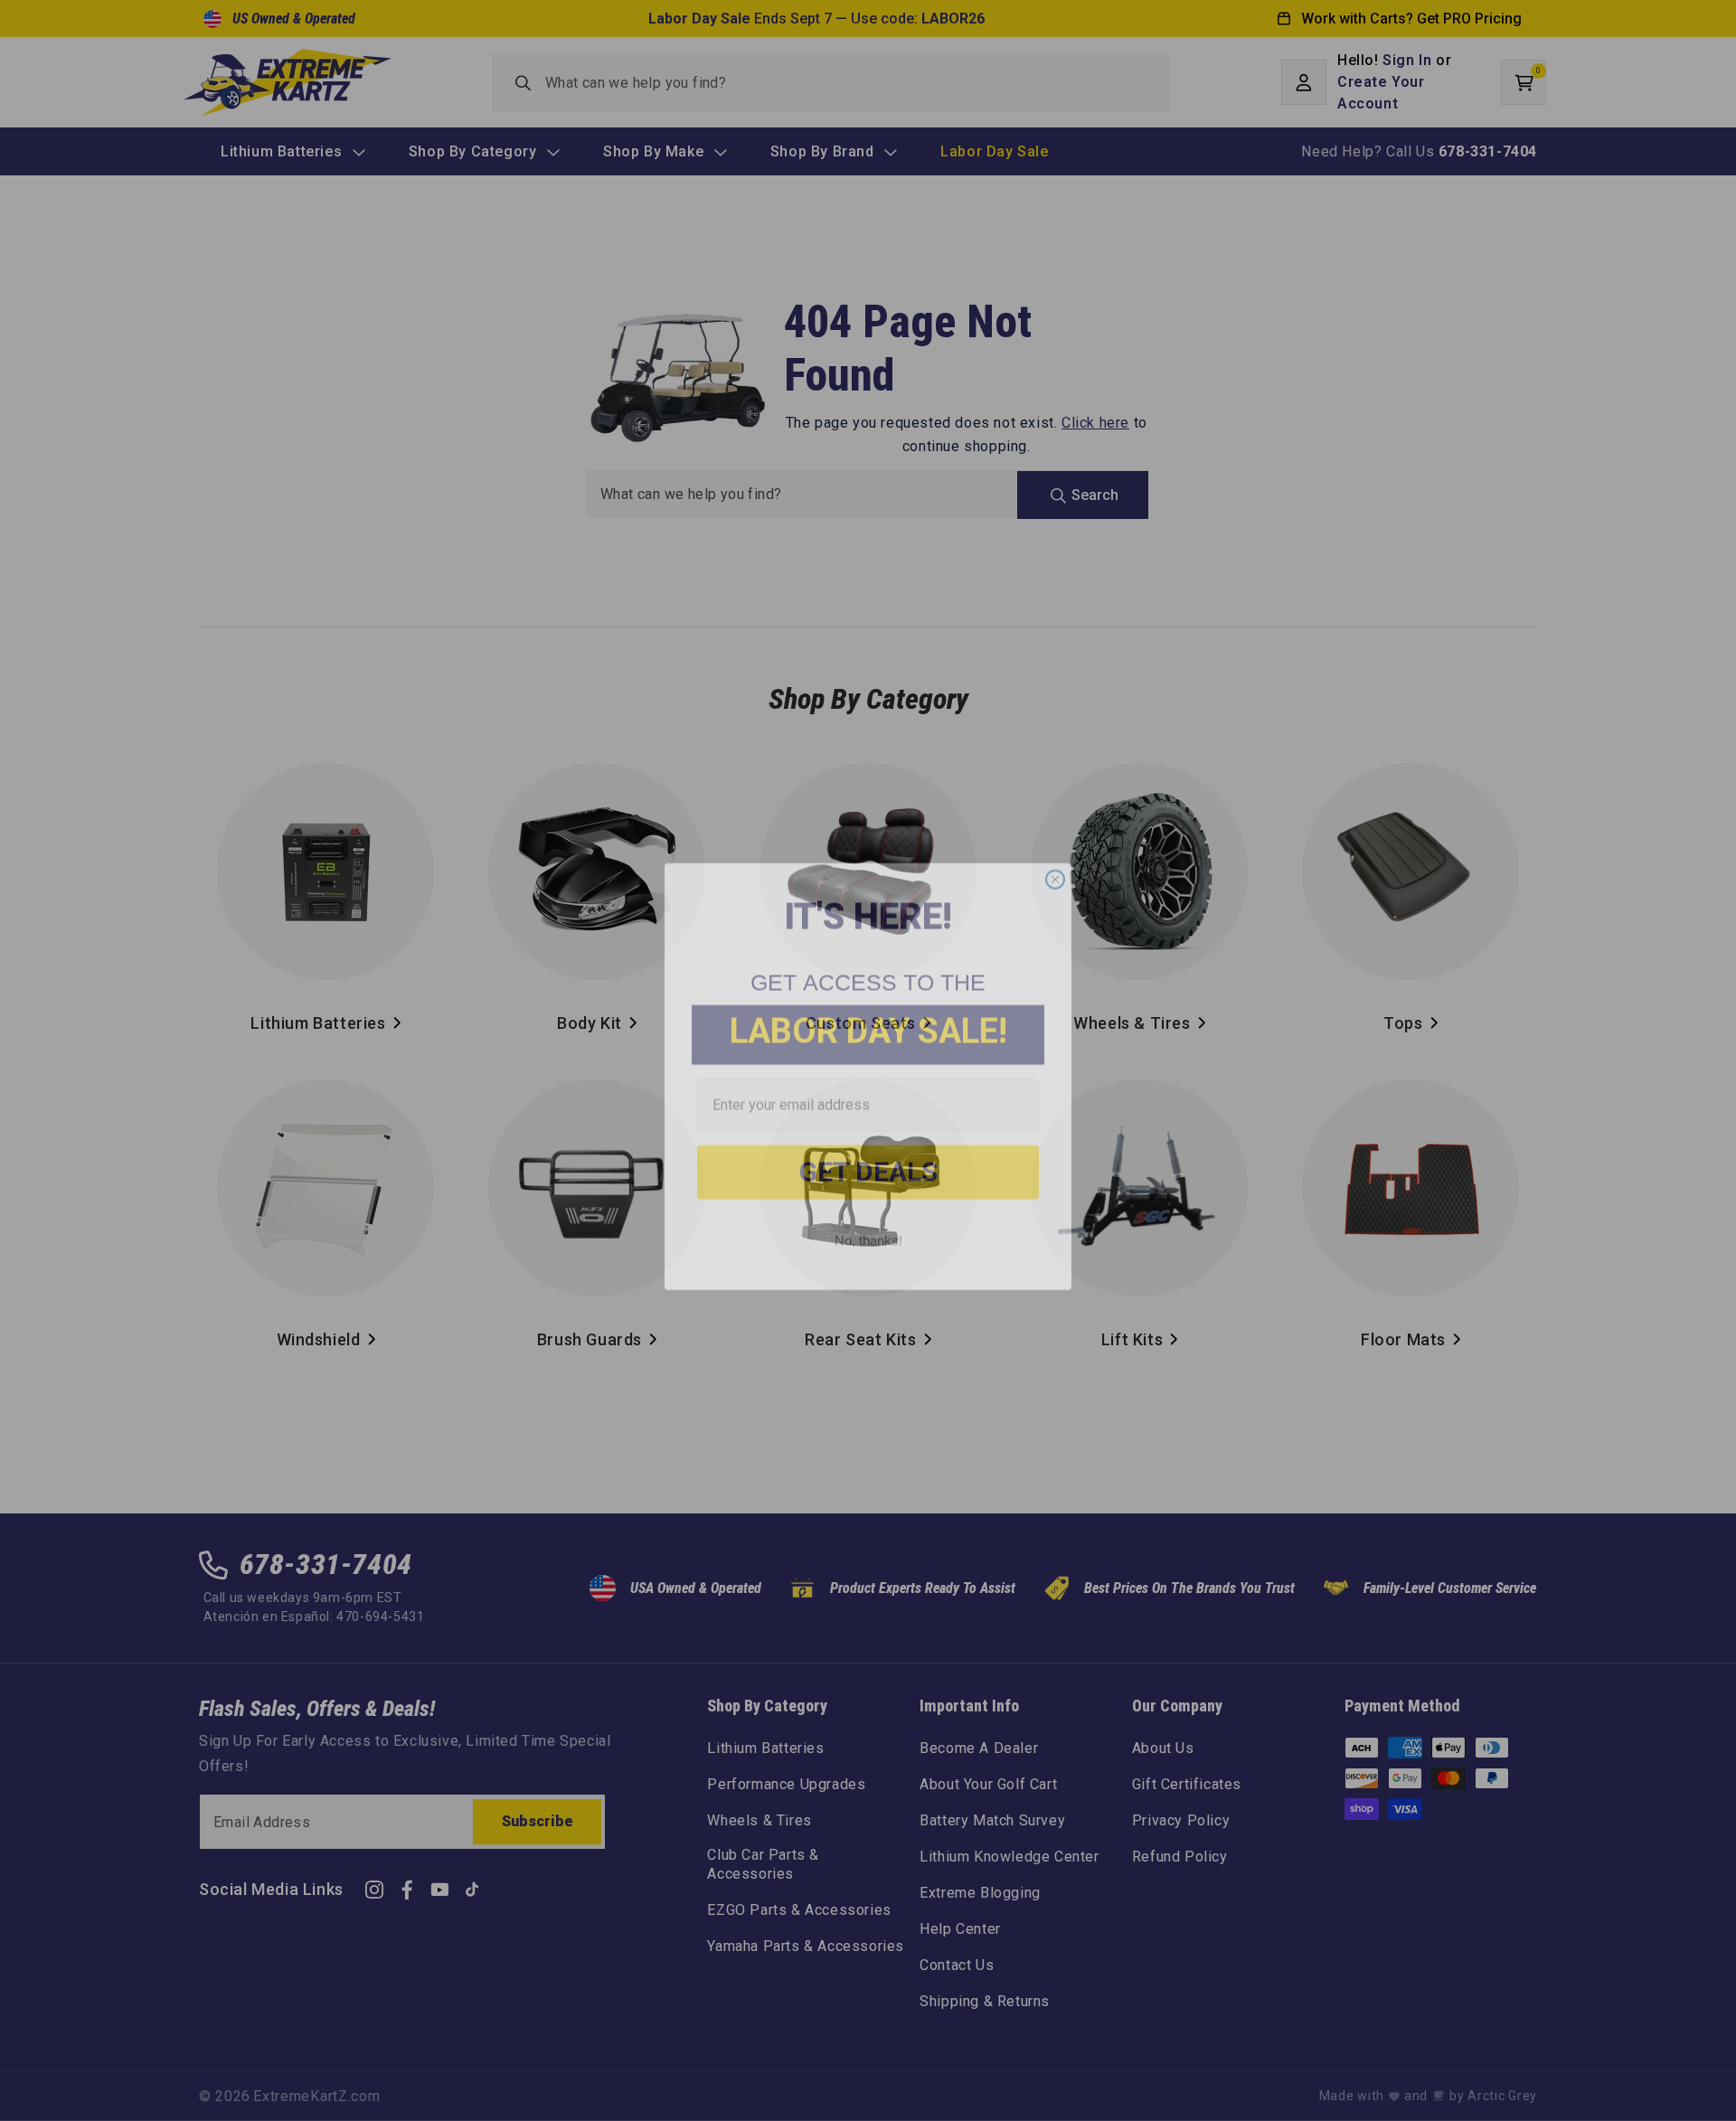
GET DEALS (868, 1156)
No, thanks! (868, 1225)
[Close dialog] (1055, 863)
